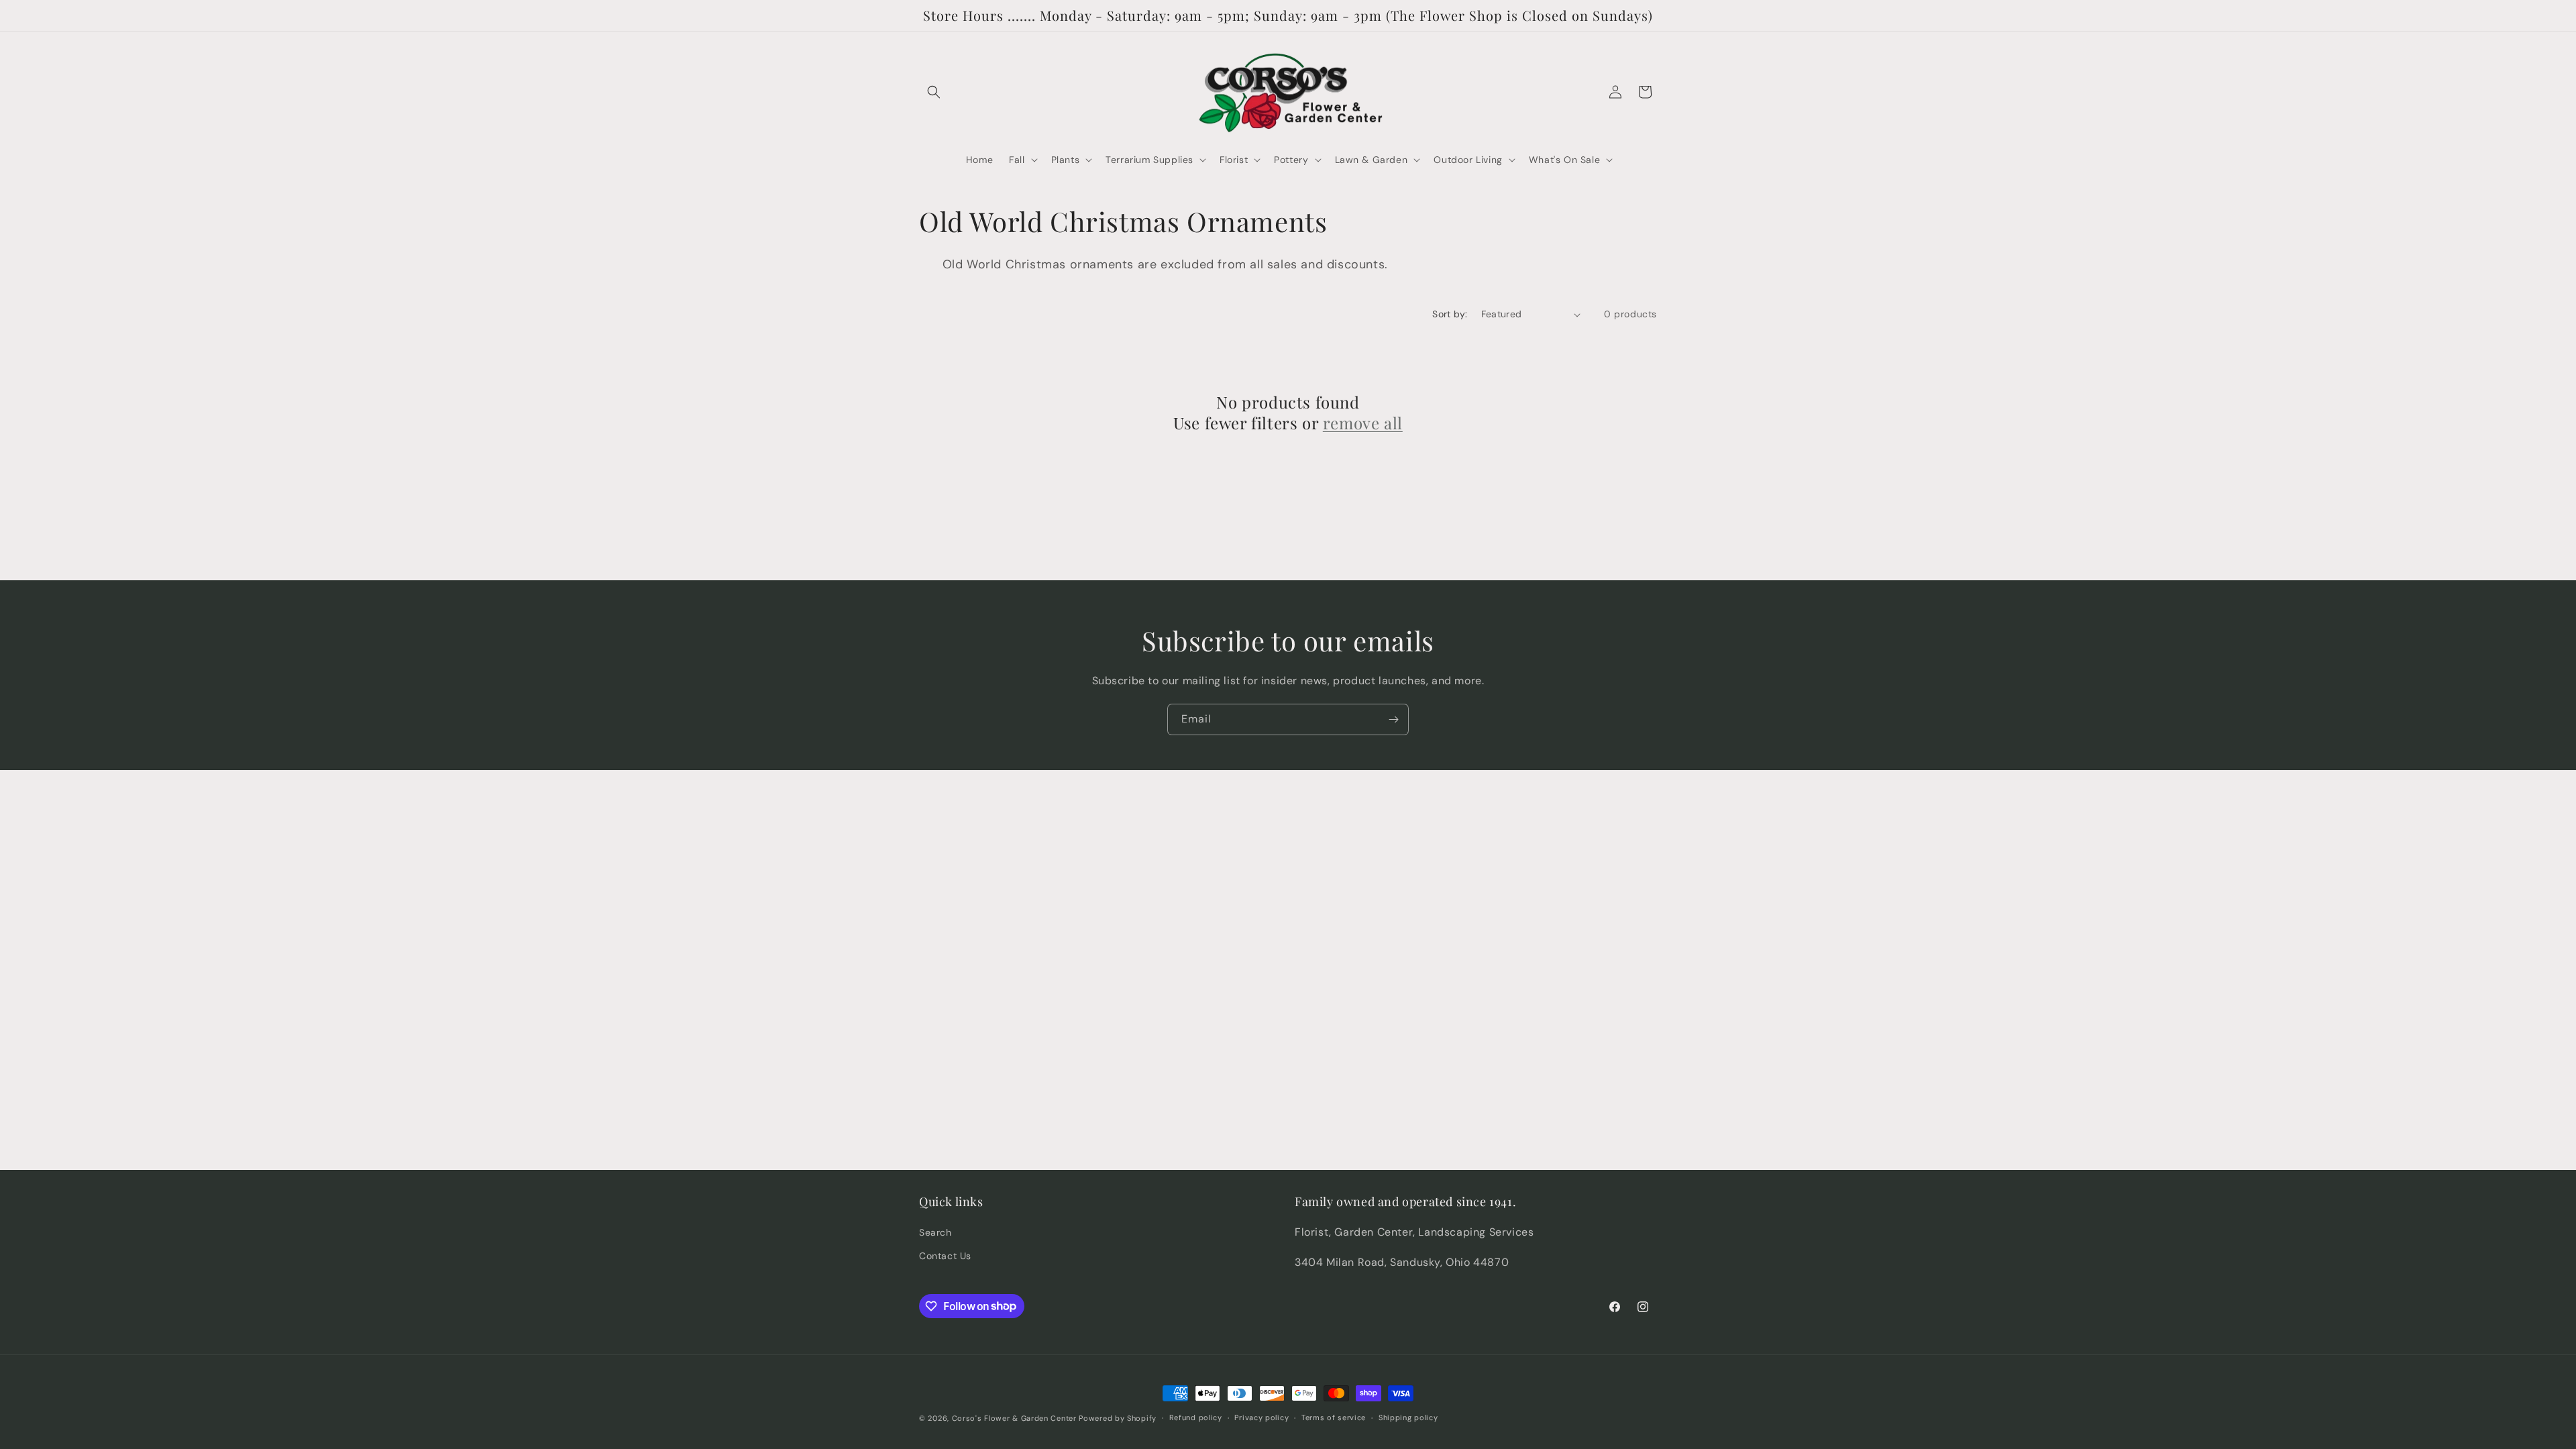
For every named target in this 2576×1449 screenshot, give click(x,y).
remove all (1363, 423)
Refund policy (1196, 1417)
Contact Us (945, 1256)
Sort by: (1450, 314)
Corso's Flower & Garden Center (1014, 1418)
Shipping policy (1408, 1417)
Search (935, 1232)
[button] (934, 92)
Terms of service (1334, 1417)
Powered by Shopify (1118, 1418)
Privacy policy (1262, 1417)
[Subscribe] (1393, 719)
